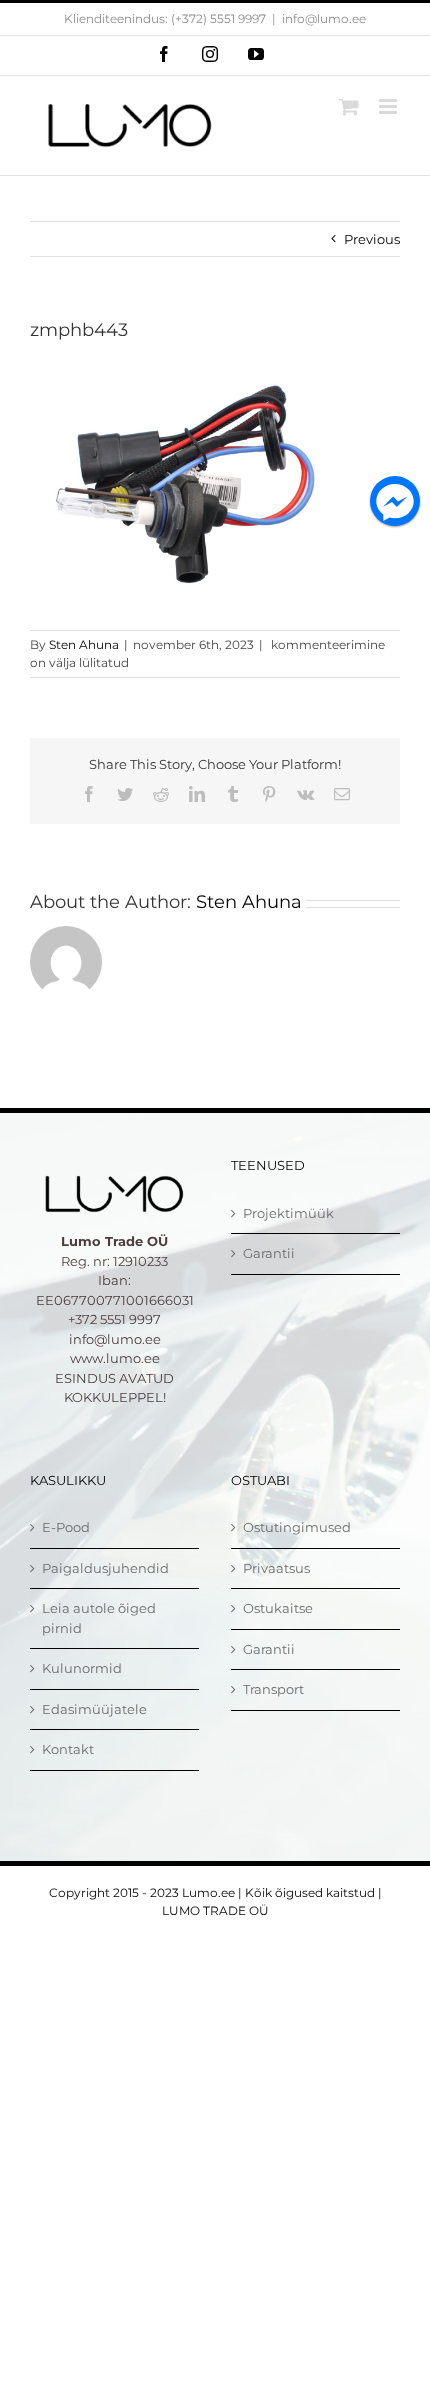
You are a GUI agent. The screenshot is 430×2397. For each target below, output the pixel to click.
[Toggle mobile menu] (389, 106)
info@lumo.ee (324, 18)
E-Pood (66, 1527)
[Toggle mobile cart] (349, 106)
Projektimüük (288, 1213)
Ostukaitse (278, 1608)
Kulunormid (82, 1668)
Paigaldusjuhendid (105, 1568)
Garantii (269, 1253)
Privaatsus (276, 1568)
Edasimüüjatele (94, 1709)
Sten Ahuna (84, 644)
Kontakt (68, 1749)
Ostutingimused (297, 1527)
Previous (372, 239)
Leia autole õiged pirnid (99, 1618)
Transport (273, 1689)
